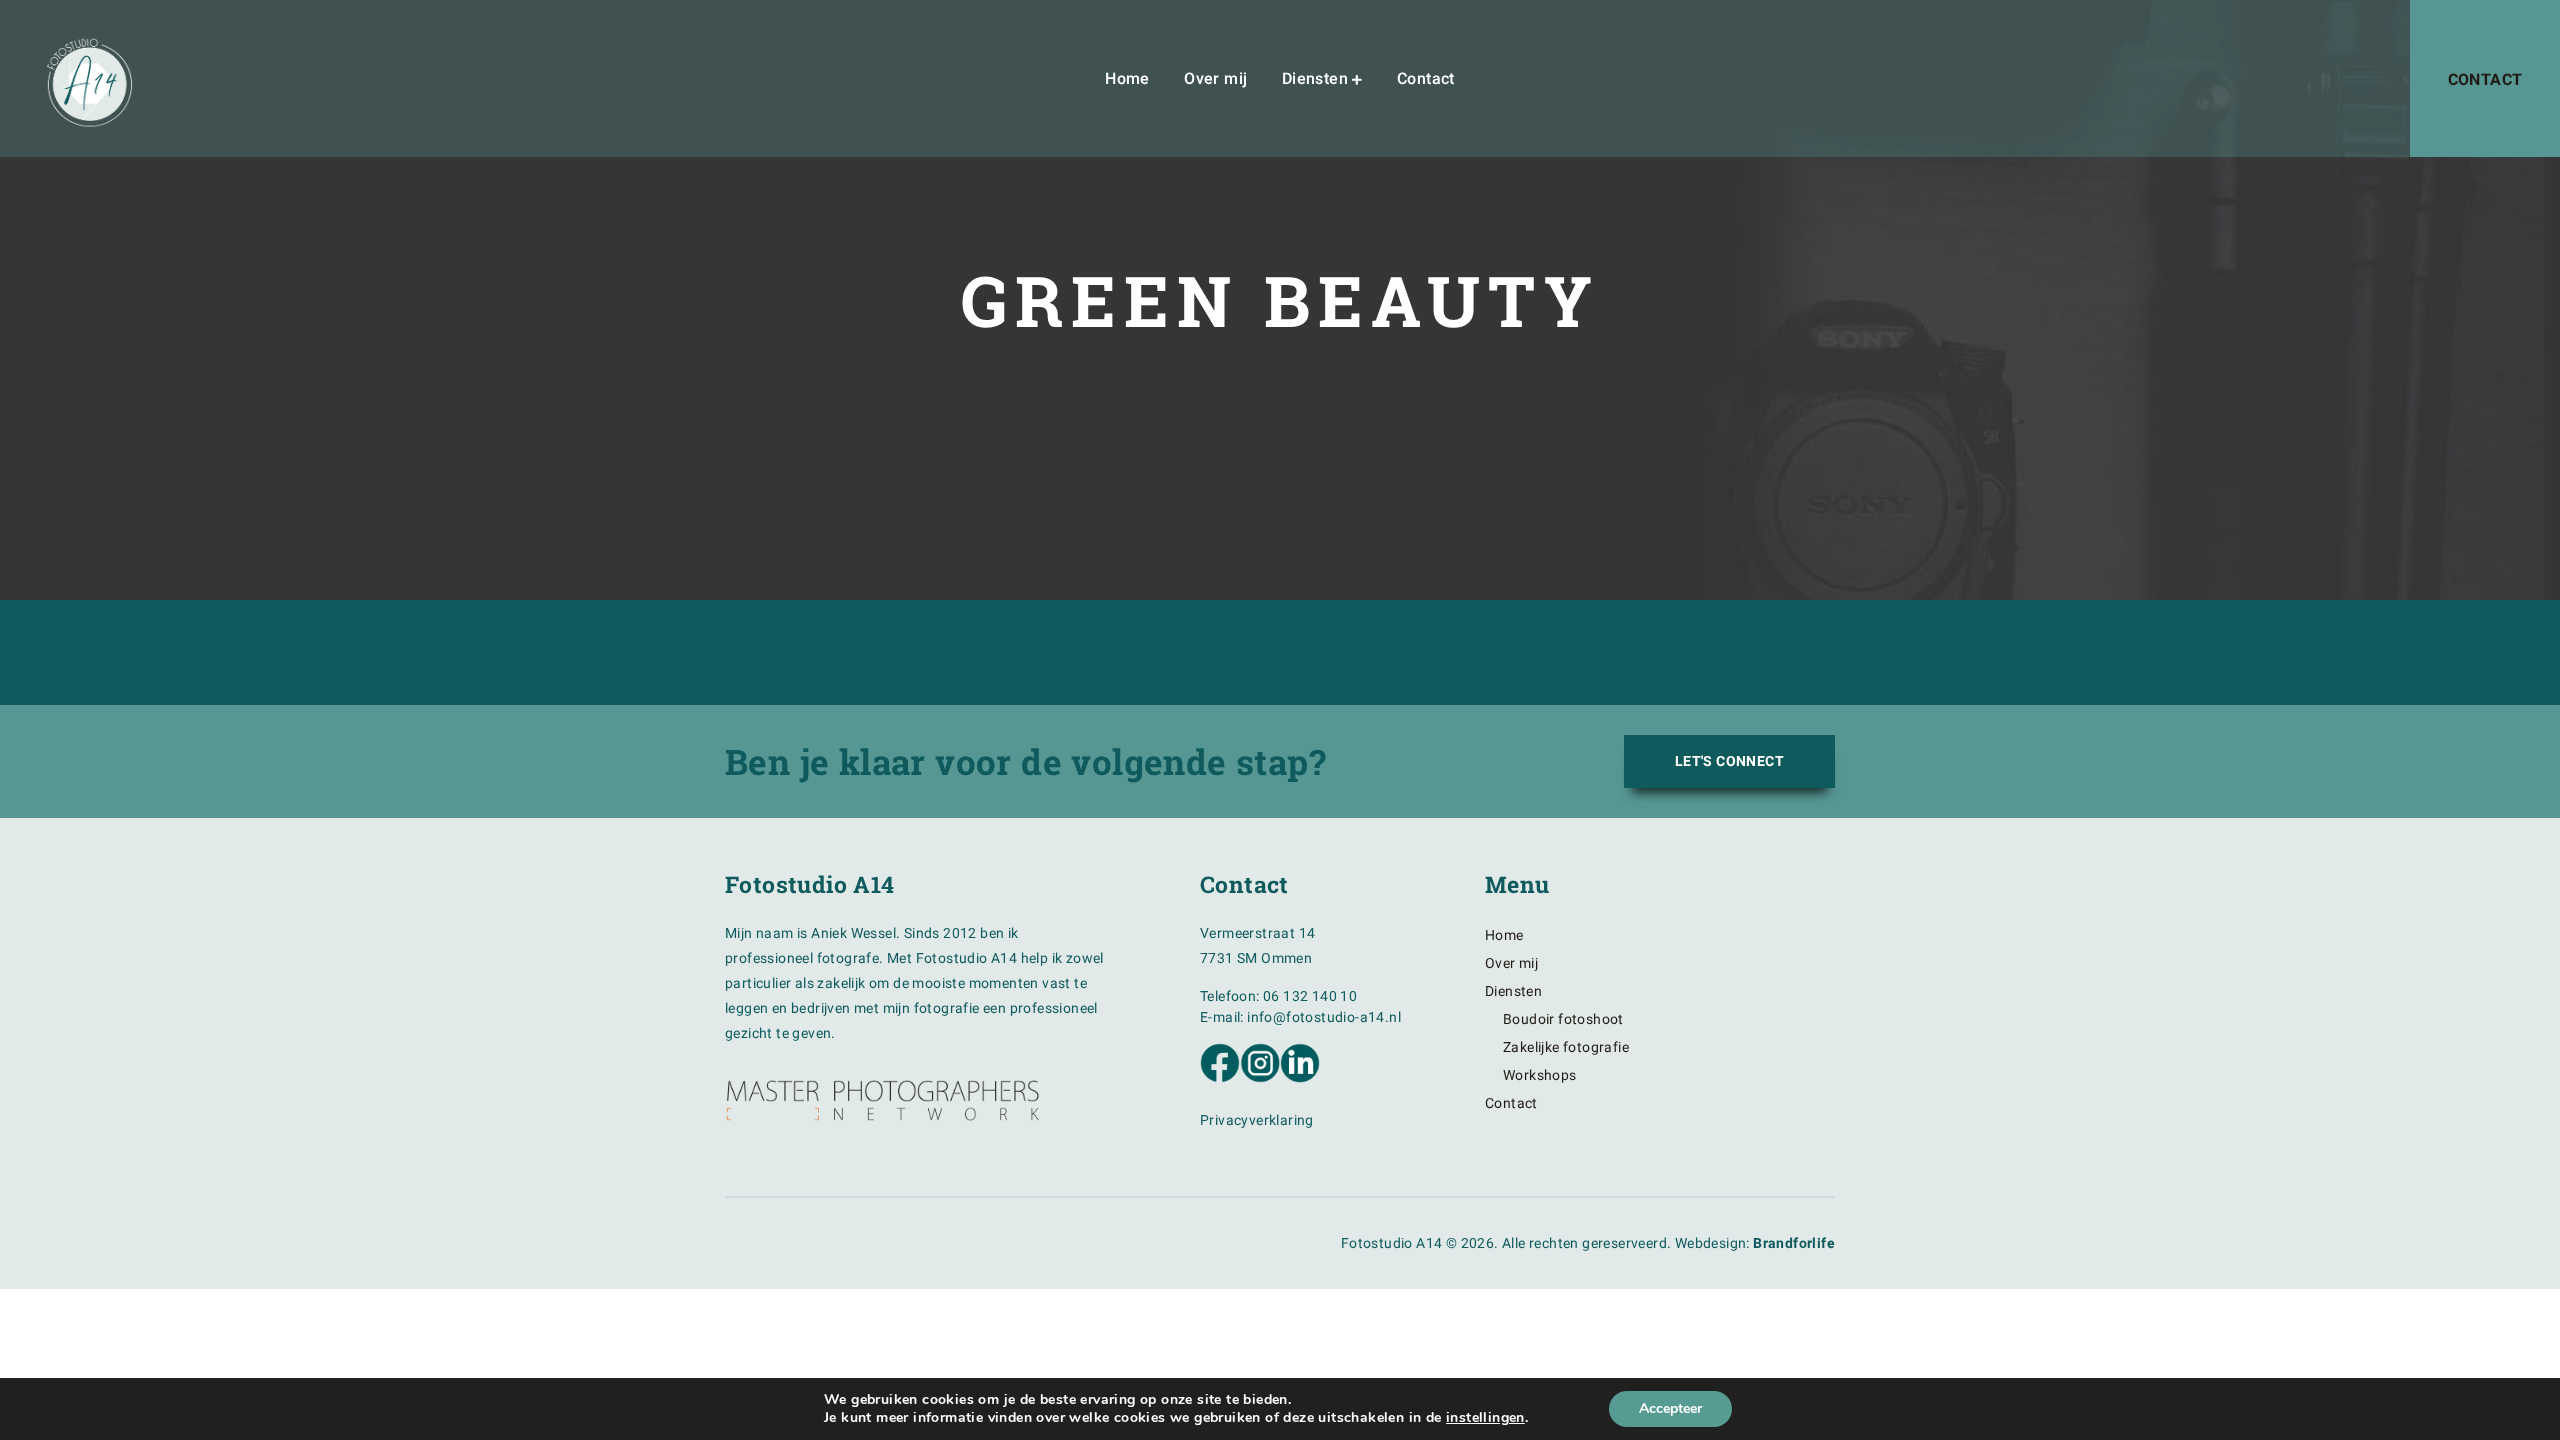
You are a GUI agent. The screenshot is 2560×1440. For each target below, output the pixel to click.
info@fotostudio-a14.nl (1324, 1017)
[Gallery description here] (640, 695)
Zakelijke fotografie (1566, 1047)
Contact (1426, 78)
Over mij (1215, 78)
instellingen (1485, 1418)
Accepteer (1670, 1408)
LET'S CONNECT (1729, 761)
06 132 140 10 (1310, 996)
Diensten (1315, 78)
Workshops (1540, 1075)
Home (1127, 78)
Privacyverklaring (1257, 1120)
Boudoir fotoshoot (1563, 1019)
